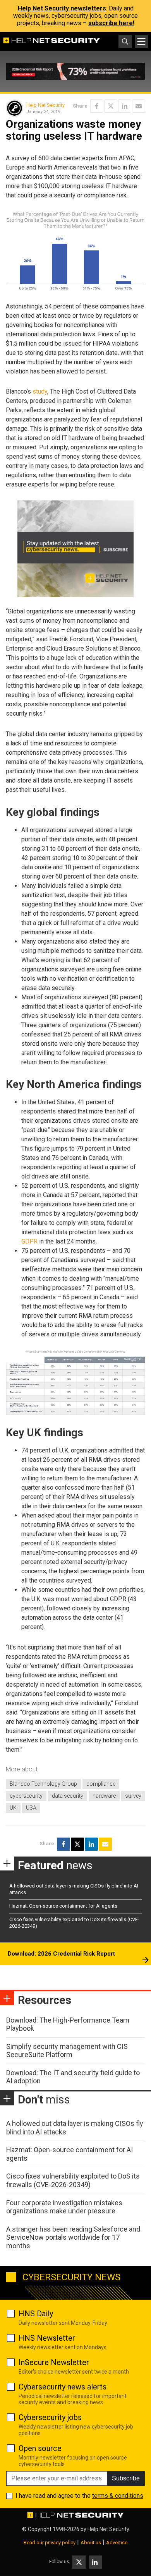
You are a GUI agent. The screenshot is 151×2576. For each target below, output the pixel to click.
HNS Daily (36, 2314)
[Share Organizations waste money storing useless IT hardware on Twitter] (111, 106)
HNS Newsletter (47, 2338)
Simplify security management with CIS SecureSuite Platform (67, 2051)
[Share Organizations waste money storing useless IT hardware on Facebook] (97, 106)
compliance (101, 1784)
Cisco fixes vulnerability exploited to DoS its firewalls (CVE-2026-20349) (73, 2180)
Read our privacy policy (50, 2543)
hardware (104, 1796)
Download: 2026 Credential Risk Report (61, 1954)
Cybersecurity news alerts (63, 2387)
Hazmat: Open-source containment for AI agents (63, 1906)
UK (13, 1808)
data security (68, 1796)
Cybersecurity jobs (50, 2417)
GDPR (29, 1241)
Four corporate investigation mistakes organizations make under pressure (64, 2207)
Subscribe (126, 2478)
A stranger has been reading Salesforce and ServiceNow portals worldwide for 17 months (73, 2237)
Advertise (117, 2543)
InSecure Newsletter (54, 2362)
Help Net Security (45, 105)
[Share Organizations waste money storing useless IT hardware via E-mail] (139, 106)
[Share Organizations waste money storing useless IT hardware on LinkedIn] (125, 106)
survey (133, 1796)
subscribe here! (111, 23)
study (40, 391)
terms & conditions (118, 2496)
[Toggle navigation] (141, 41)
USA (31, 1808)
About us (91, 2543)
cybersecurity (26, 1796)
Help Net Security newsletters (62, 8)
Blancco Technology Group (43, 1784)
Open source (40, 2448)
